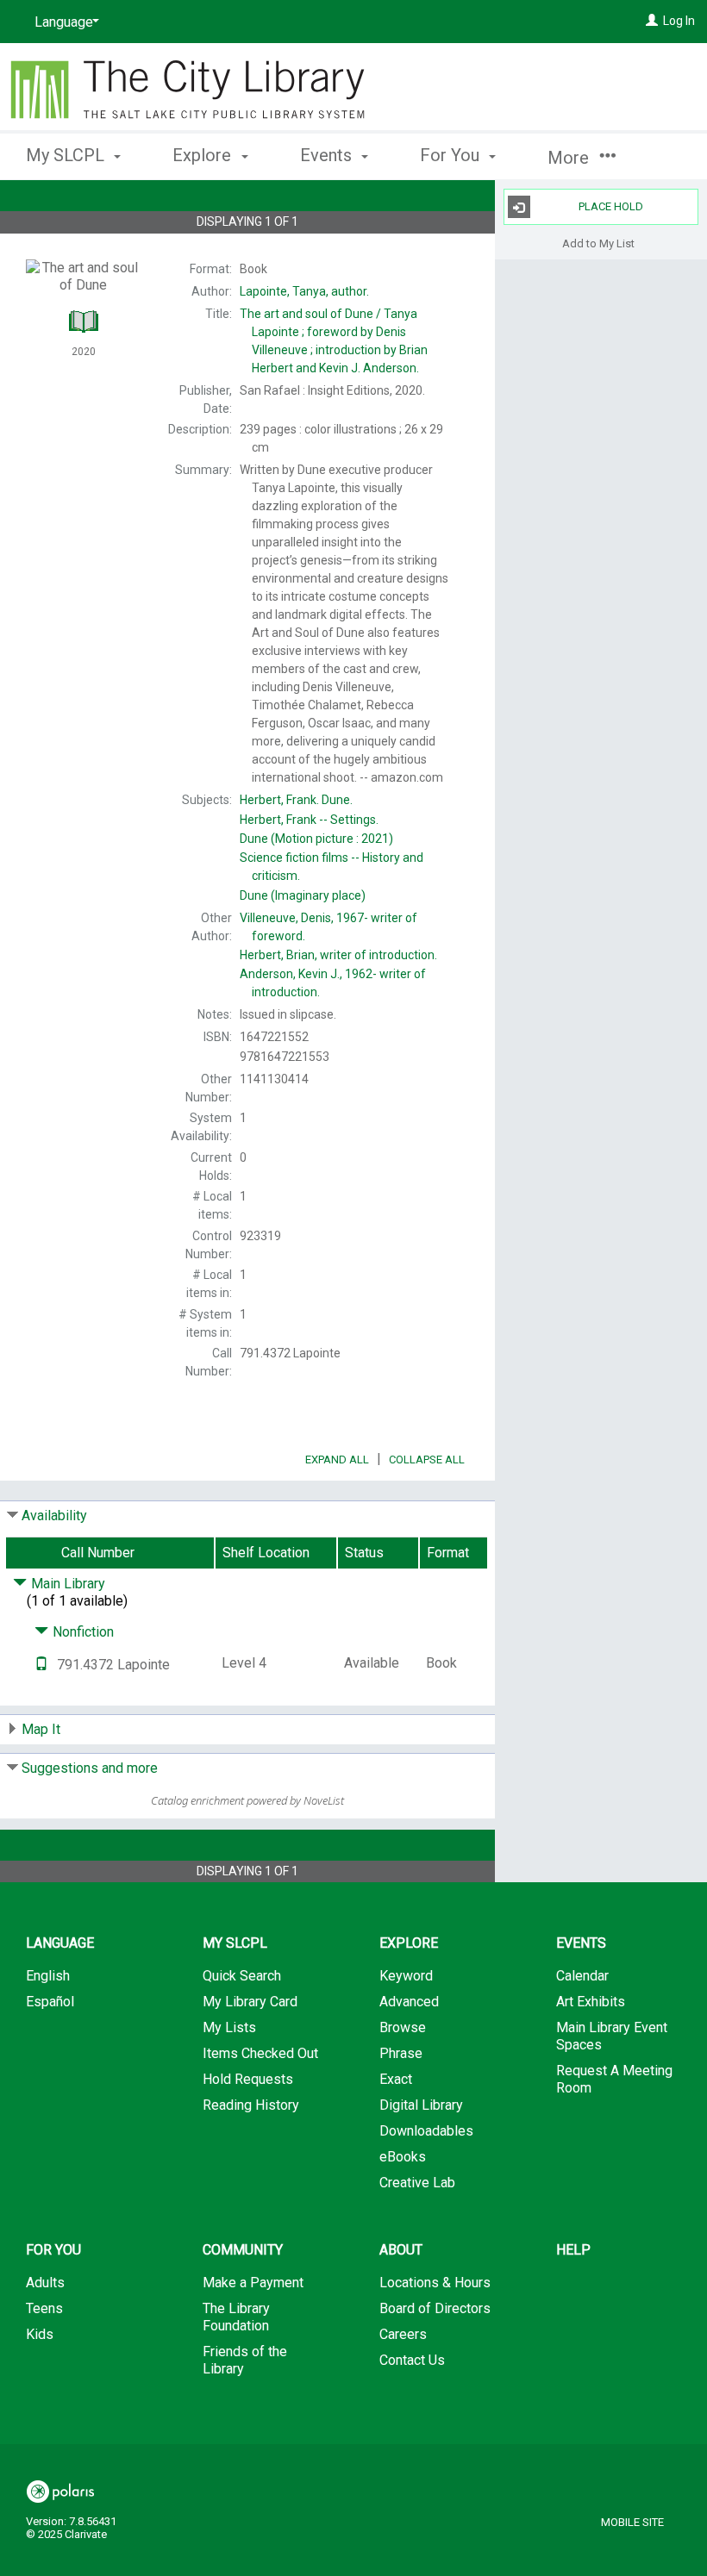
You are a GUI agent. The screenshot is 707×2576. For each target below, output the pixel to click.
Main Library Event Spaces (612, 2036)
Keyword (406, 1976)
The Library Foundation (236, 2317)
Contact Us (412, 2360)
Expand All (337, 1460)
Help (573, 2250)
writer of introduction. (338, 955)
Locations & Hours (435, 2283)
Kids (40, 2334)
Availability (54, 1516)
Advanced (409, 2002)
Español (50, 2002)
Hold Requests (248, 2079)
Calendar (582, 1976)
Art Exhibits (591, 2002)
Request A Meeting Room (614, 2079)
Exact (396, 2079)
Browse (403, 2027)
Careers (403, 2334)
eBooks (403, 2157)
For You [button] (452, 155)
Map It (41, 1729)
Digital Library (421, 2105)
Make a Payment (253, 2283)
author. (304, 291)
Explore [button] (204, 155)
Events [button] (328, 155)
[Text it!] (41, 1665)
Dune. (296, 800)
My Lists (229, 2027)
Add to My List (598, 243)
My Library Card (250, 2002)
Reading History (251, 2105)
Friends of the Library (245, 2360)
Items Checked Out (260, 2053)
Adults (45, 2283)
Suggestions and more (90, 1768)
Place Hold (611, 206)
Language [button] (60, 1943)
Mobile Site (632, 2522)
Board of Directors (435, 2308)
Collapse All (427, 1460)
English (48, 1976)
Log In (679, 21)
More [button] (570, 158)
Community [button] (243, 2250)
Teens (44, 2308)
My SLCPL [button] (67, 155)
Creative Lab (417, 2183)
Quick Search (242, 1976)
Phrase (401, 2053)
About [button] (401, 2250)
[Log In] (652, 21)
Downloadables (426, 2131)
